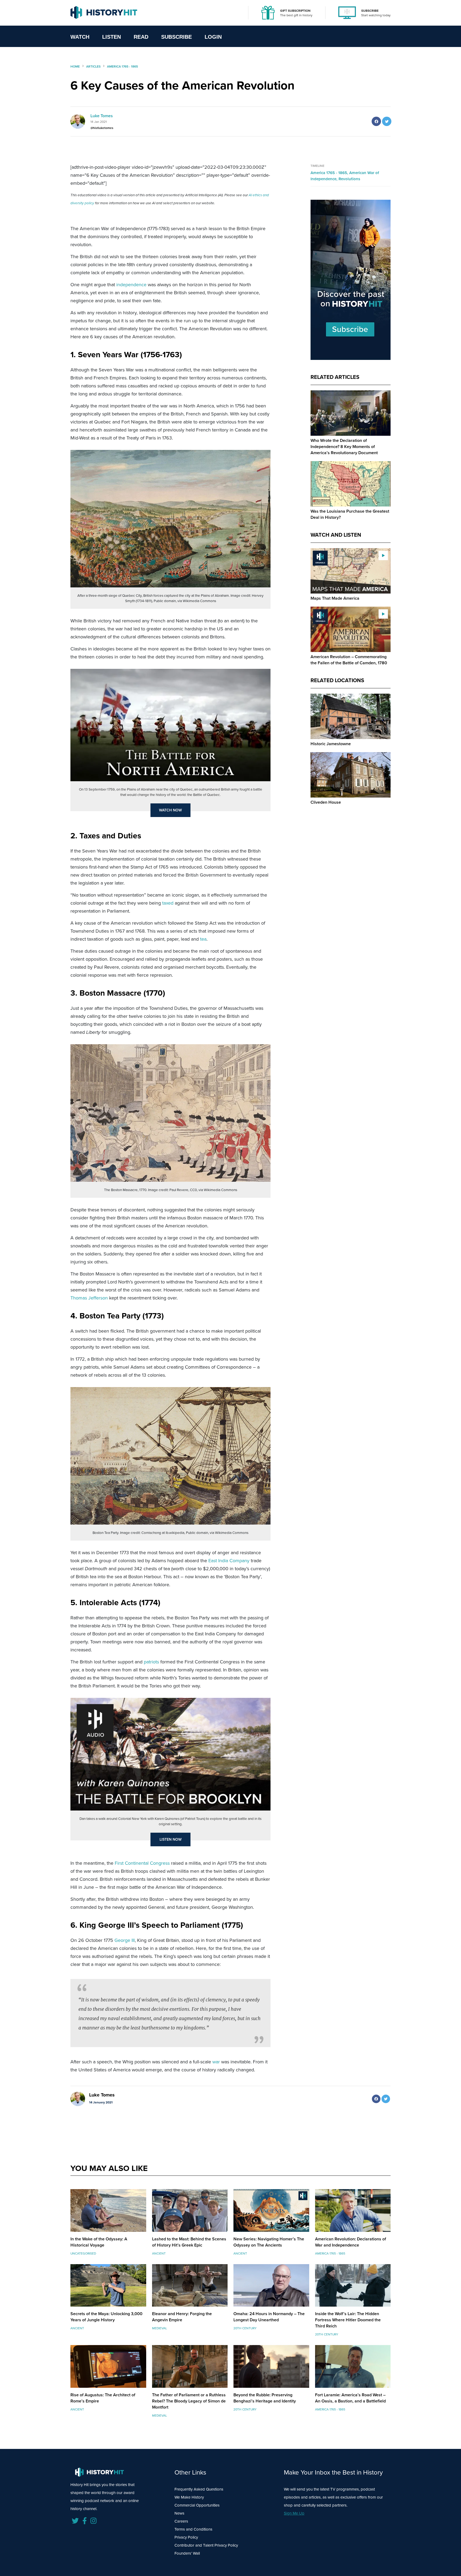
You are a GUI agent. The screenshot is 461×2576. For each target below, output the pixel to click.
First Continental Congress (142, 1863)
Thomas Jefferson (89, 1298)
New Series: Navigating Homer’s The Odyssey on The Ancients (269, 2242)
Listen (112, 37)
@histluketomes (102, 128)
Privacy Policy (186, 2537)
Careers (181, 2521)
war (216, 2062)
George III (125, 1940)
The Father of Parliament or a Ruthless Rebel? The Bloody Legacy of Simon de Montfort (189, 2401)
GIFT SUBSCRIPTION (295, 11)
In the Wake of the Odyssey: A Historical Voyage (99, 2242)
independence (131, 285)
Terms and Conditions (193, 2529)
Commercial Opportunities (197, 2505)
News (179, 2513)
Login (213, 37)
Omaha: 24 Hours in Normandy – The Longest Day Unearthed (269, 2317)
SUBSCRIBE (370, 11)
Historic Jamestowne (331, 744)
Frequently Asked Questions (199, 2489)
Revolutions (349, 179)
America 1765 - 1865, (330, 173)
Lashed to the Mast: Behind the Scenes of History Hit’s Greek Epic (189, 2242)
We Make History (189, 2497)
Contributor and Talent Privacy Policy (206, 2545)
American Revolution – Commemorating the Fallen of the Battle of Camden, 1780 (349, 660)
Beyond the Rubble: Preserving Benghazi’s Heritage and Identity (265, 2398)
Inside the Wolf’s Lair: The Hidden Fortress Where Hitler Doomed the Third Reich (348, 2320)
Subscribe (176, 37)
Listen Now (171, 1839)
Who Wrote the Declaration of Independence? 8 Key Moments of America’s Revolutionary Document (344, 447)
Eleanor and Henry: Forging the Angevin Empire (182, 2317)
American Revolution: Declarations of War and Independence (351, 2242)
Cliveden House (326, 802)
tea (203, 939)
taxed (168, 903)
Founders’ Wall (187, 2553)
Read (141, 37)
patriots (151, 1662)
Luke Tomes (102, 116)
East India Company (229, 1561)
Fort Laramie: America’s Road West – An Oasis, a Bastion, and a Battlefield (350, 2398)
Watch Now (170, 810)
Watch (80, 37)
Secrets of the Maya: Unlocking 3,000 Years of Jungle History (106, 2317)
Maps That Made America (335, 598)
